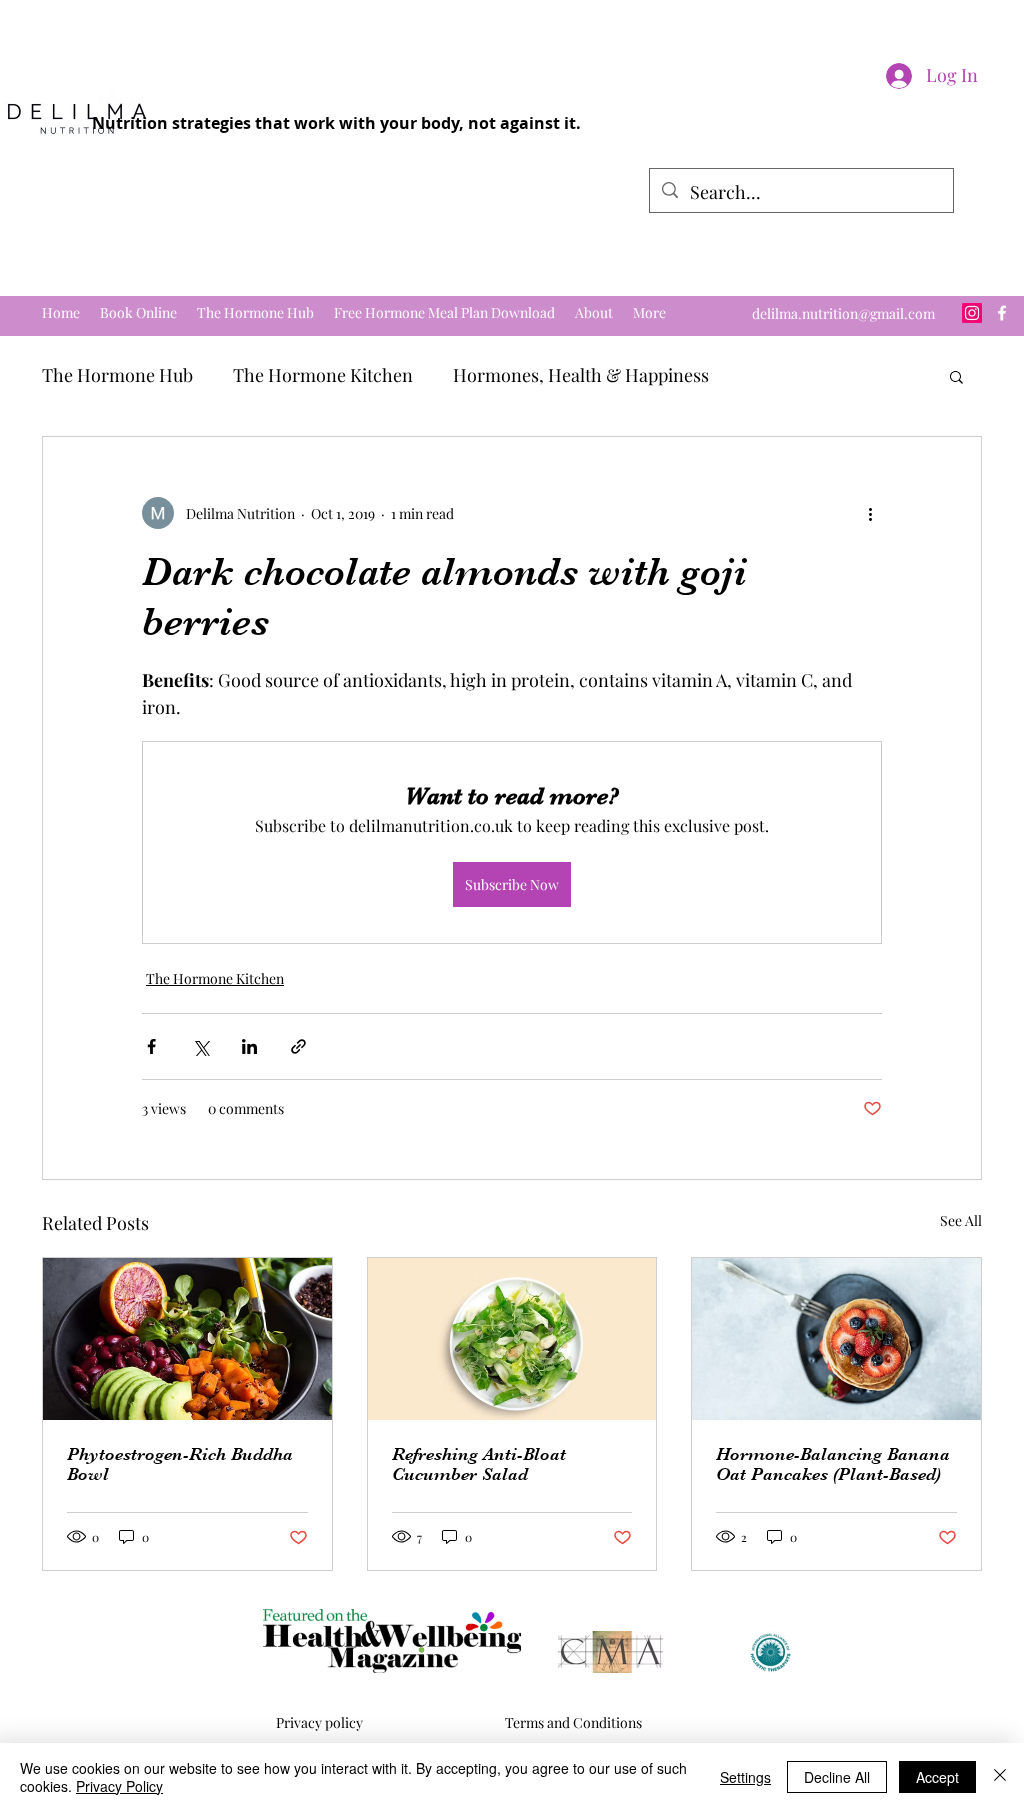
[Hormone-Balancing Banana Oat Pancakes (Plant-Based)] (836, 1339)
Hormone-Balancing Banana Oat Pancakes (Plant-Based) (833, 1464)
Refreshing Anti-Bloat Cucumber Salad (479, 1464)
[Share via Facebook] (151, 1046)
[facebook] (1002, 313)
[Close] (1000, 1777)
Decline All (837, 1777)
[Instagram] (972, 313)
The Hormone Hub (117, 375)
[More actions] (870, 513)
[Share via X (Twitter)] (200, 1046)
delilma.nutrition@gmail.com (843, 313)
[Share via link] (298, 1046)
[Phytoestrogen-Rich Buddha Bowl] (187, 1339)
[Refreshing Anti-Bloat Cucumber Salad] (512, 1339)
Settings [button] (745, 1777)
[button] (956, 376)
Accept (937, 1777)
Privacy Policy (119, 1786)
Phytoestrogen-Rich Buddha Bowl (180, 1464)
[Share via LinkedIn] (249, 1046)
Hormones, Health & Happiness (581, 375)
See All (961, 1220)
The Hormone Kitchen (323, 375)
